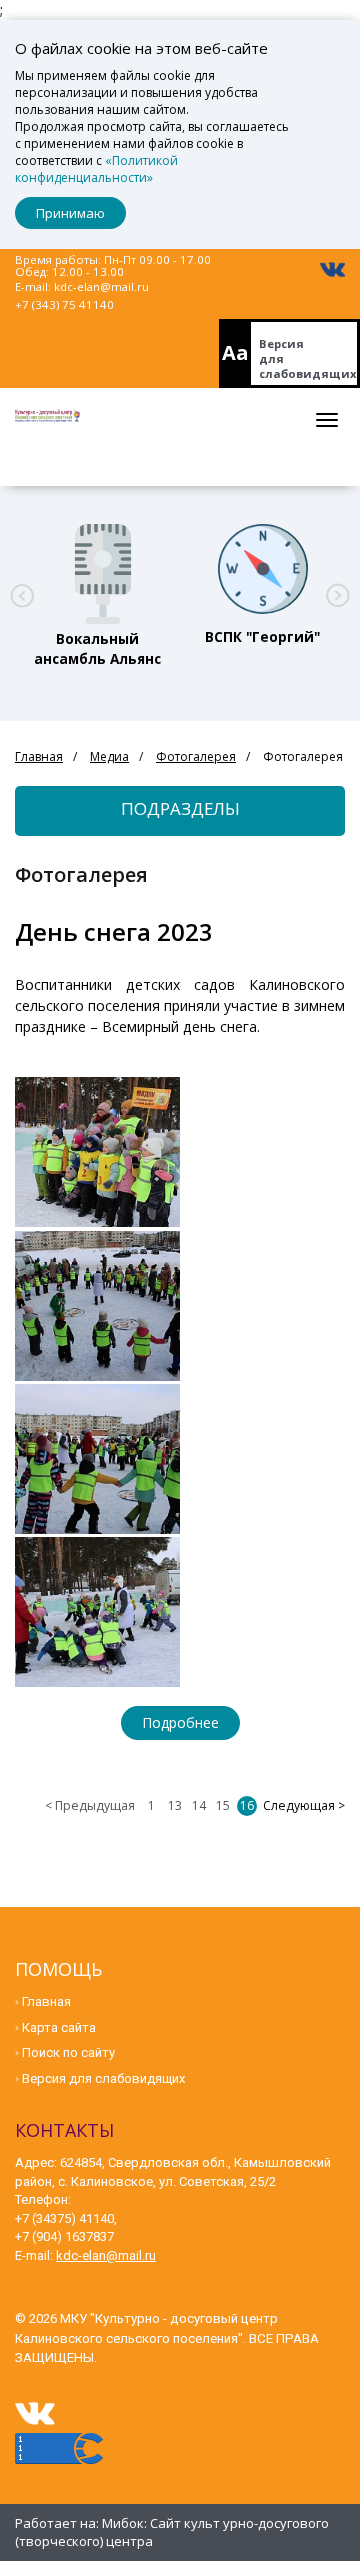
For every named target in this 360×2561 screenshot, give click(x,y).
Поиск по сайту (68, 2052)
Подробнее (180, 1722)
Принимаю (70, 213)
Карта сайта (59, 2027)
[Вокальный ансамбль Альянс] (98, 569)
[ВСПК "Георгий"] (263, 569)
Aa (235, 352)
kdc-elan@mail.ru (101, 286)
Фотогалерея (196, 756)
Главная (39, 756)
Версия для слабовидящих (308, 358)
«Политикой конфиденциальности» (96, 169)
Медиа (109, 756)
